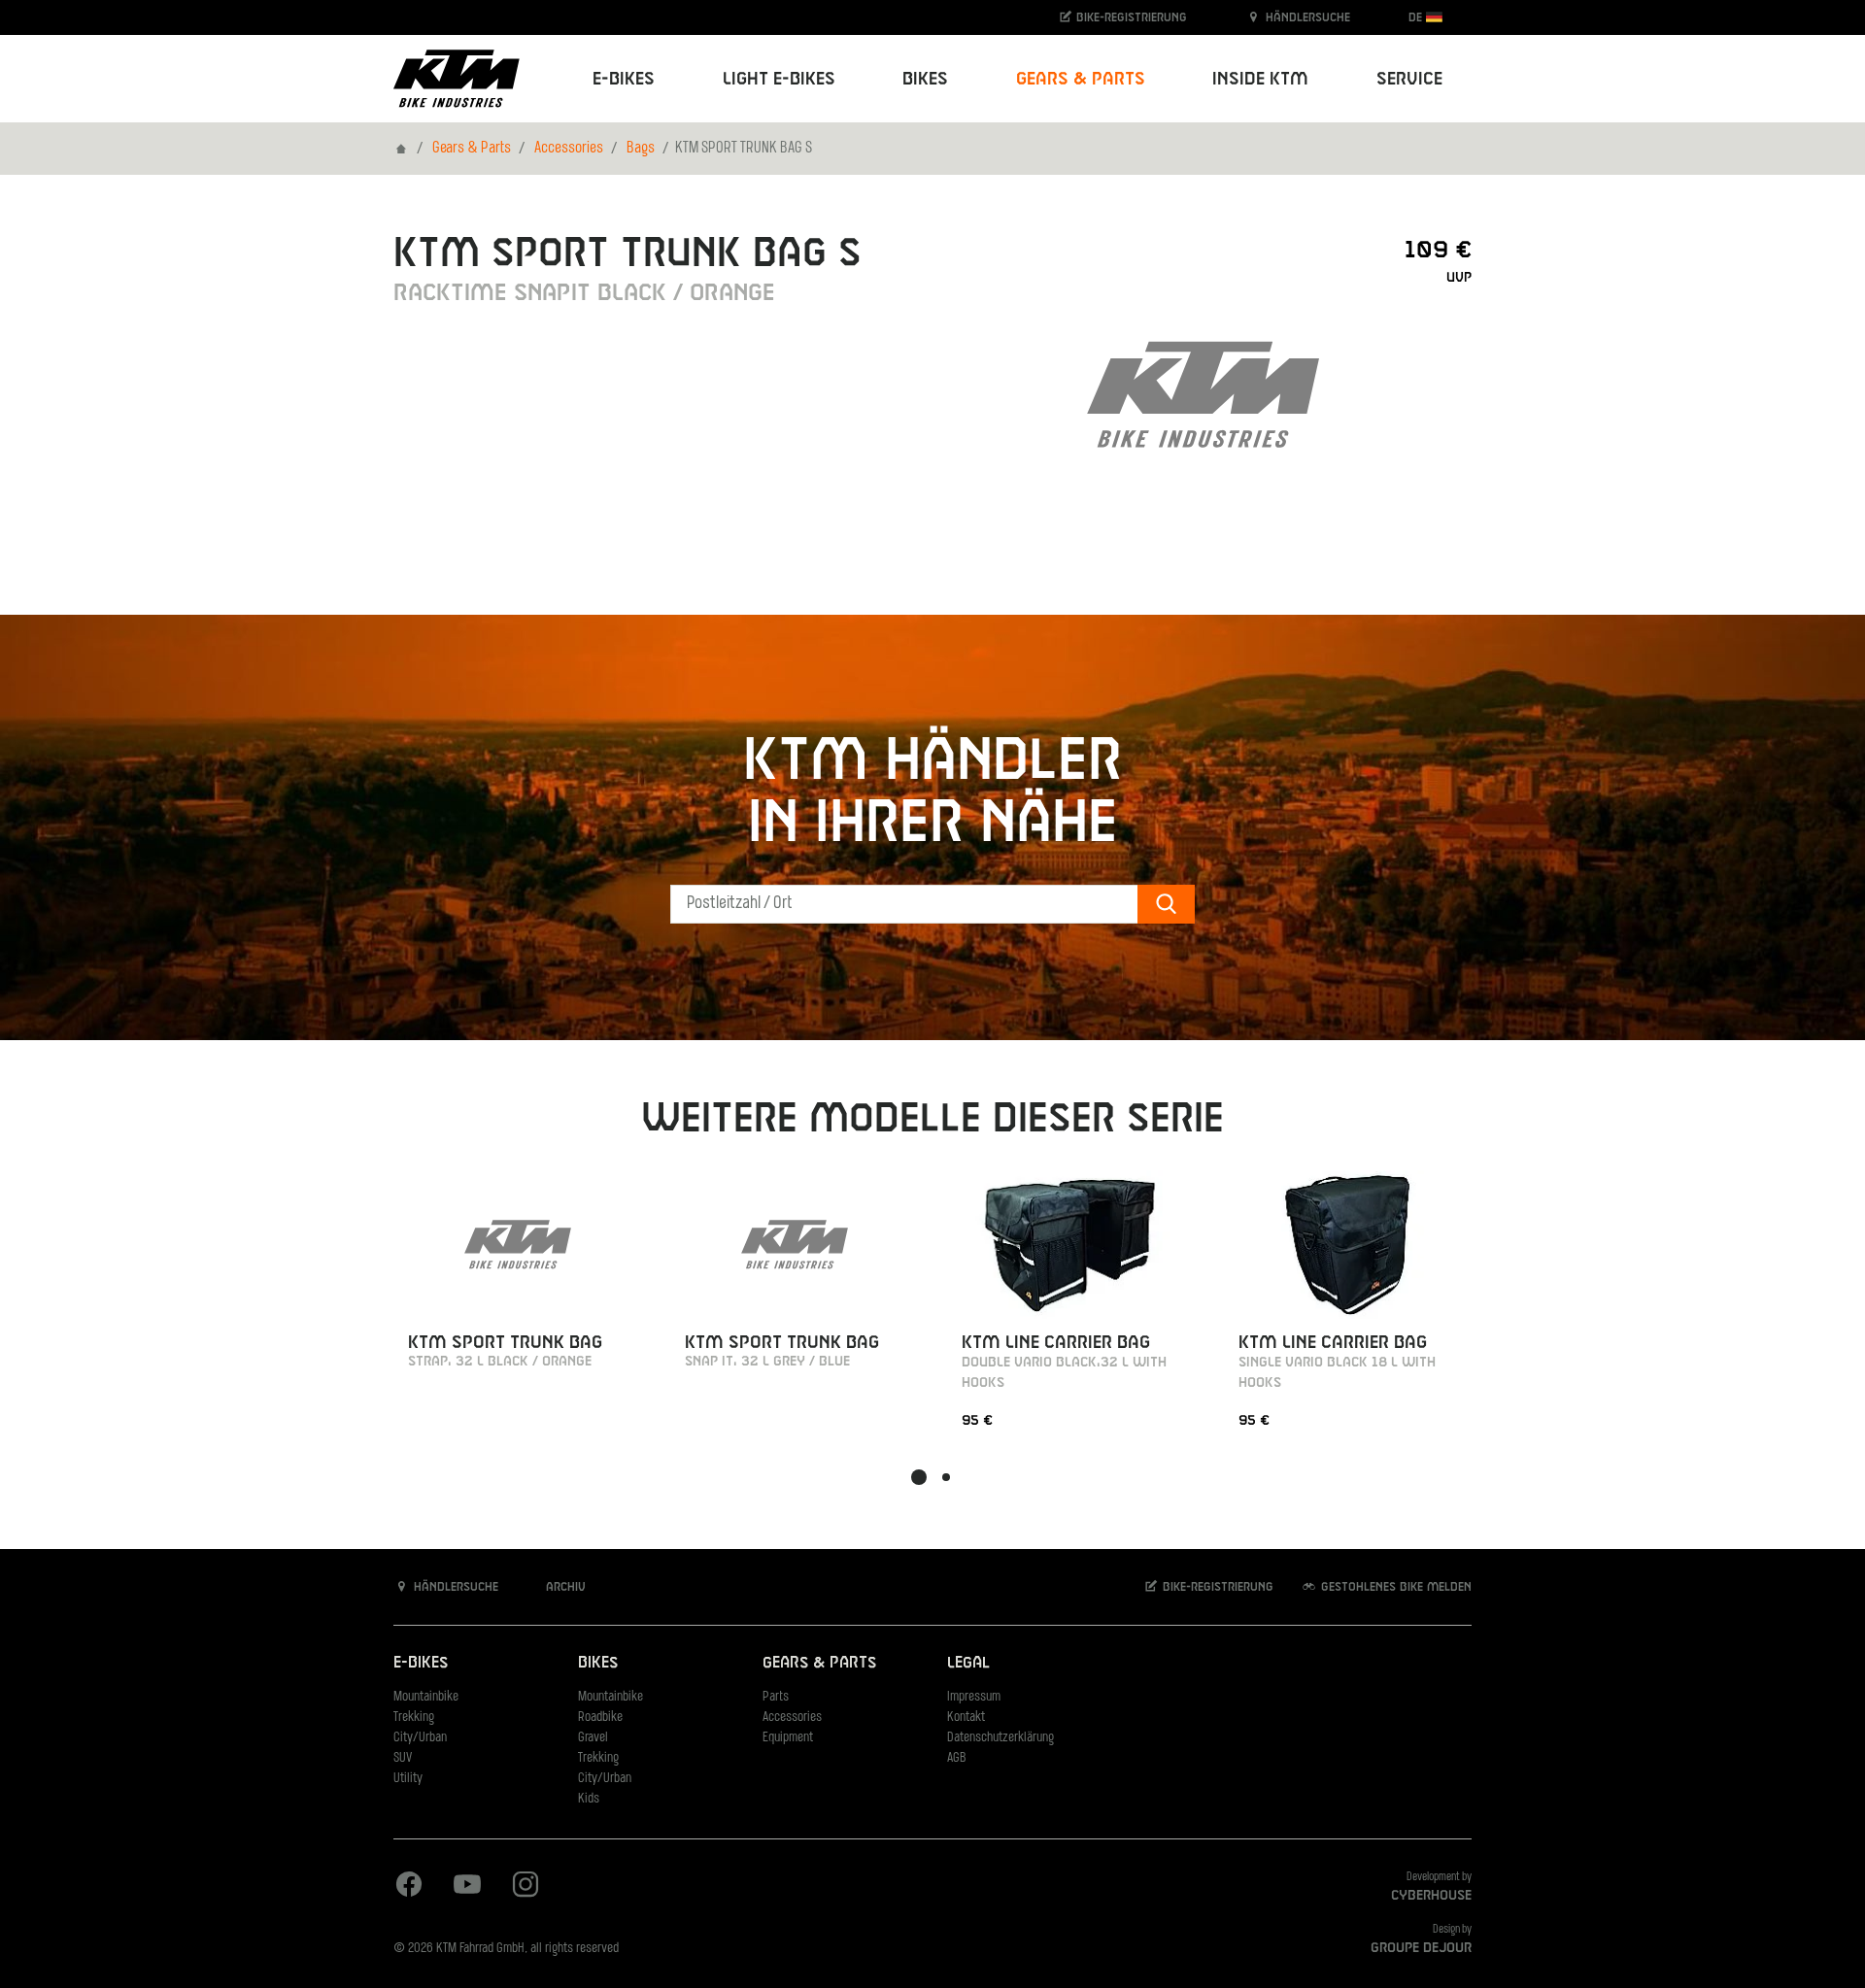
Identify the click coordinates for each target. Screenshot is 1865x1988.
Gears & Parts (472, 149)
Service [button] (1409, 79)
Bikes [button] (925, 79)
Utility (408, 1779)
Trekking (414, 1718)
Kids (589, 1799)
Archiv (564, 1587)
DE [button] (1417, 17)
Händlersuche (1306, 17)
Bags (641, 149)
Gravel (593, 1738)
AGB (957, 1758)
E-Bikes (421, 1663)
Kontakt (966, 1718)
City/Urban (420, 1738)
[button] (919, 1477)
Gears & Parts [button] (1081, 79)
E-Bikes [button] (624, 79)
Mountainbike (426, 1697)
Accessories (569, 149)
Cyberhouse (1431, 1896)
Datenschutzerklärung (1000, 1738)
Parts (776, 1697)
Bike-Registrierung (1130, 17)
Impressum (974, 1697)
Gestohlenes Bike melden (1394, 1587)
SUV (403, 1758)
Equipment (788, 1738)
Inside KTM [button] (1260, 79)
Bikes (598, 1663)
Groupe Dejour (1421, 1948)
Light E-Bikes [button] (779, 79)
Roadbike (600, 1718)
